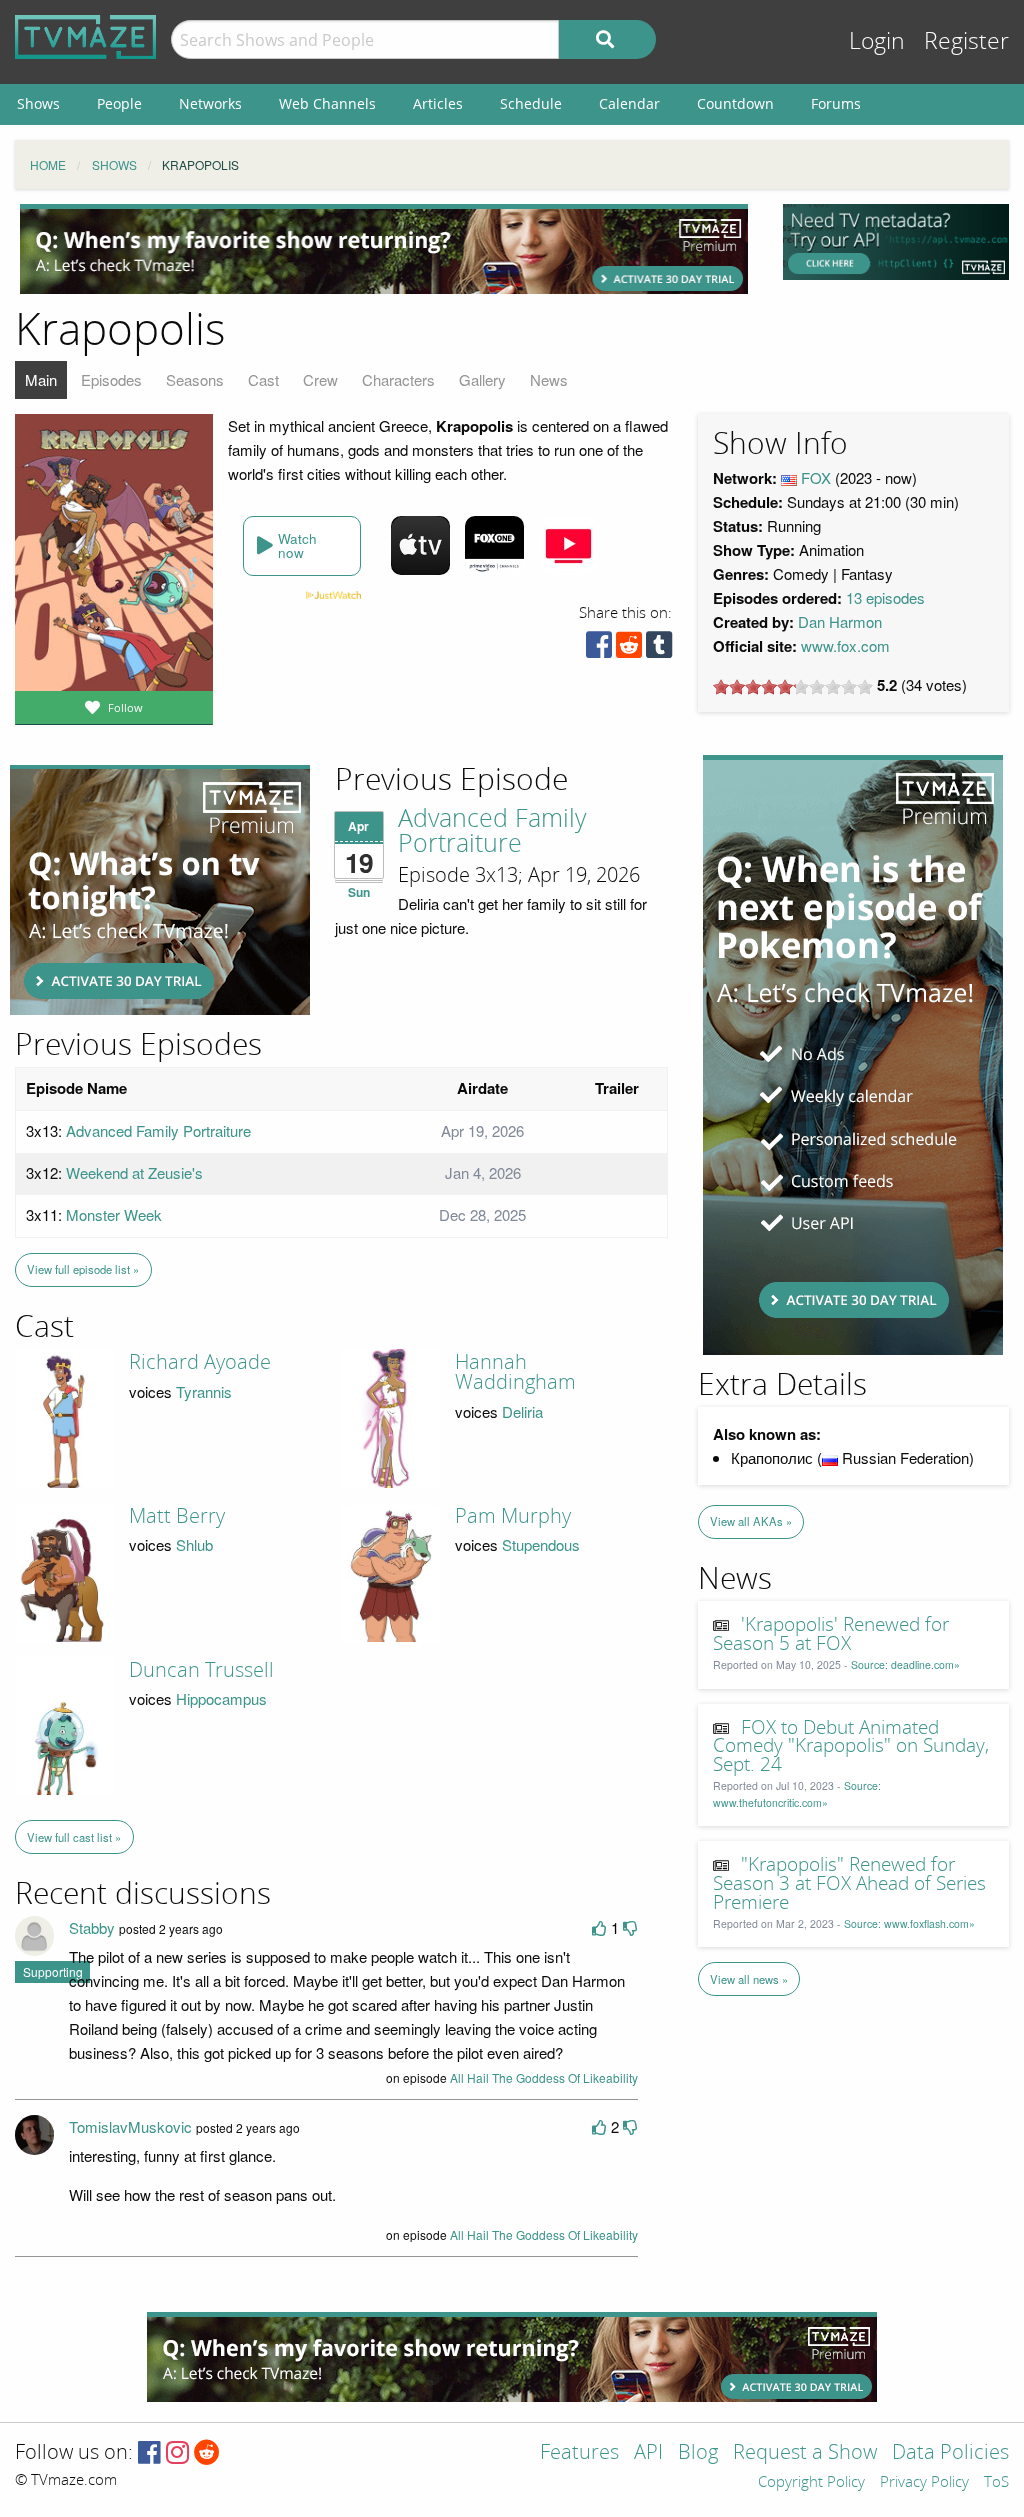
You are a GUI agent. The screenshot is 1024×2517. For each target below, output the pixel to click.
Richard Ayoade (200, 1362)
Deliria (522, 1411)
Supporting (53, 1971)
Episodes (111, 379)
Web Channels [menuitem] (327, 103)
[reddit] (629, 649)
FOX (816, 477)
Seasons (195, 379)
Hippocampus (221, 1698)
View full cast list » (74, 1837)
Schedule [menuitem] (531, 103)
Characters (398, 379)
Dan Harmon (840, 621)
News (549, 379)
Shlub (194, 1544)
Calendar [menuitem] (629, 103)
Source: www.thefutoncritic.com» (797, 1794)
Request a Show (805, 2453)
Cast (263, 379)
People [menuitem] (119, 103)
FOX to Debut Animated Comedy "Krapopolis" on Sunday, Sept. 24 (851, 1747)
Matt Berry (177, 1516)
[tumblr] (659, 649)
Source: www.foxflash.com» (909, 1923)
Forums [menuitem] (836, 103)
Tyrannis (204, 1391)
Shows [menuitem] (38, 103)
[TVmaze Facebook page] (149, 2453)
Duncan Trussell (201, 1670)
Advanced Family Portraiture (492, 831)
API (648, 2453)
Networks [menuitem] (210, 103)
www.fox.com (845, 645)
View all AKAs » (751, 1521)
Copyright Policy (811, 2483)
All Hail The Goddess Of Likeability (544, 2077)
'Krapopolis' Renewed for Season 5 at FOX (831, 1634)
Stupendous (541, 1544)
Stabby (92, 1927)
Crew (320, 379)
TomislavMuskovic (130, 2126)
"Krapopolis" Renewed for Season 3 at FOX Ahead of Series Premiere (849, 1884)
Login (877, 41)
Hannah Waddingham (515, 1372)
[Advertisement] (384, 249)
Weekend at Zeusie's (134, 1172)
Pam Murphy (513, 1516)
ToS (996, 2483)
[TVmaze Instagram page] (177, 2453)
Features (579, 2453)
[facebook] (599, 649)
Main (41, 379)
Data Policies (950, 2453)
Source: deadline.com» (905, 1664)
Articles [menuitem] (438, 103)
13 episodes (885, 597)
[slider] (793, 687)
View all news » (749, 1979)
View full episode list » (83, 1269)
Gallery (482, 379)
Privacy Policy (924, 2483)
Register (966, 41)
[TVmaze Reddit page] (207, 2453)
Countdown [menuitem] (735, 103)
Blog (698, 2453)
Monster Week (114, 1214)
